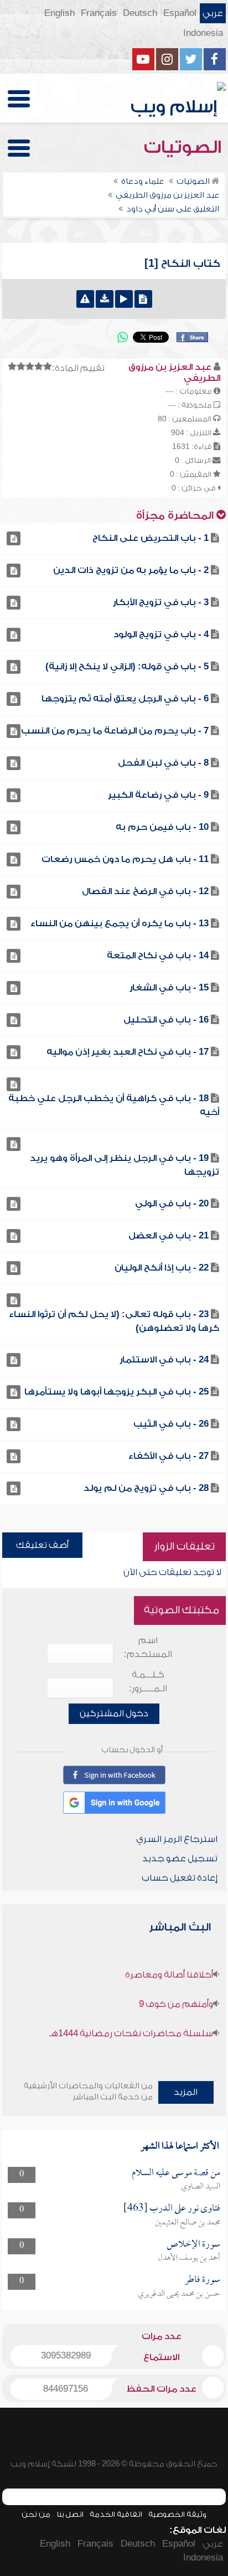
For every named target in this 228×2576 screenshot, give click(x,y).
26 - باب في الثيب (171, 1424)
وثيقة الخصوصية (177, 2514)
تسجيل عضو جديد (180, 1859)
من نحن (36, 2514)
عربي (213, 13)
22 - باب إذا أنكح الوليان (162, 1268)
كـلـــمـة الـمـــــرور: (148, 1682)
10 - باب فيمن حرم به (162, 827)
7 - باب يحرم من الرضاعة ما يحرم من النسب (115, 731)
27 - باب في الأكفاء (169, 1456)
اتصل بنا (70, 2514)
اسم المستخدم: (148, 1647)
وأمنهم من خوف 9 (176, 2004)
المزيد (186, 2092)
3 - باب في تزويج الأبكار (161, 602)
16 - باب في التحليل (166, 1020)
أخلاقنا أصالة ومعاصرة (169, 1975)
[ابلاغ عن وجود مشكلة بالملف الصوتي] (85, 299)
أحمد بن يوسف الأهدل (189, 2258)
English (59, 13)
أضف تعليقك (42, 1545)
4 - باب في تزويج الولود (161, 634)
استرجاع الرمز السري (177, 1839)
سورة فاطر (203, 2280)
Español (180, 13)
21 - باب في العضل (169, 1236)
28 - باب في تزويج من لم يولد (146, 1488)
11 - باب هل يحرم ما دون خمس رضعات (125, 859)
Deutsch (140, 13)
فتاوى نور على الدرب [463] (172, 2209)
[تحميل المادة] (105, 299)
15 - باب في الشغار (169, 988)
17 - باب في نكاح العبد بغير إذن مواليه (128, 1052)
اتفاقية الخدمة (116, 2514)
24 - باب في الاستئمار (164, 1360)
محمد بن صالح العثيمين (188, 2223)
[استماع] (124, 299)
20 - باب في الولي (172, 1204)
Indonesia (203, 33)
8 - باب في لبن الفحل (163, 763)
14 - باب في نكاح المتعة (158, 956)
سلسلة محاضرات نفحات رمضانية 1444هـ (131, 2033)
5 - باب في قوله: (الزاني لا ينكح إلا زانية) (127, 667)
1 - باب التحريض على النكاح (151, 538)
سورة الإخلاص (193, 2245)
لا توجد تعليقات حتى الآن (172, 1572)
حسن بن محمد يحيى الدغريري (179, 2294)
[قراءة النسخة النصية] (143, 299)
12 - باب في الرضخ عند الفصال (145, 891)
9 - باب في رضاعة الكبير (158, 795)
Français (99, 13)
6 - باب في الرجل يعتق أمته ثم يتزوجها (125, 699)
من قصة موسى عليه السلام (176, 2173)
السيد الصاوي (201, 2187)
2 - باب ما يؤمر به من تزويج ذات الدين (131, 570)
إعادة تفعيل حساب (180, 1878)
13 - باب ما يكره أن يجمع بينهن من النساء (120, 923)
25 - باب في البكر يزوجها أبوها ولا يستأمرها (116, 1392)
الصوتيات (185, 147)
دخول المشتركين (114, 1713)
